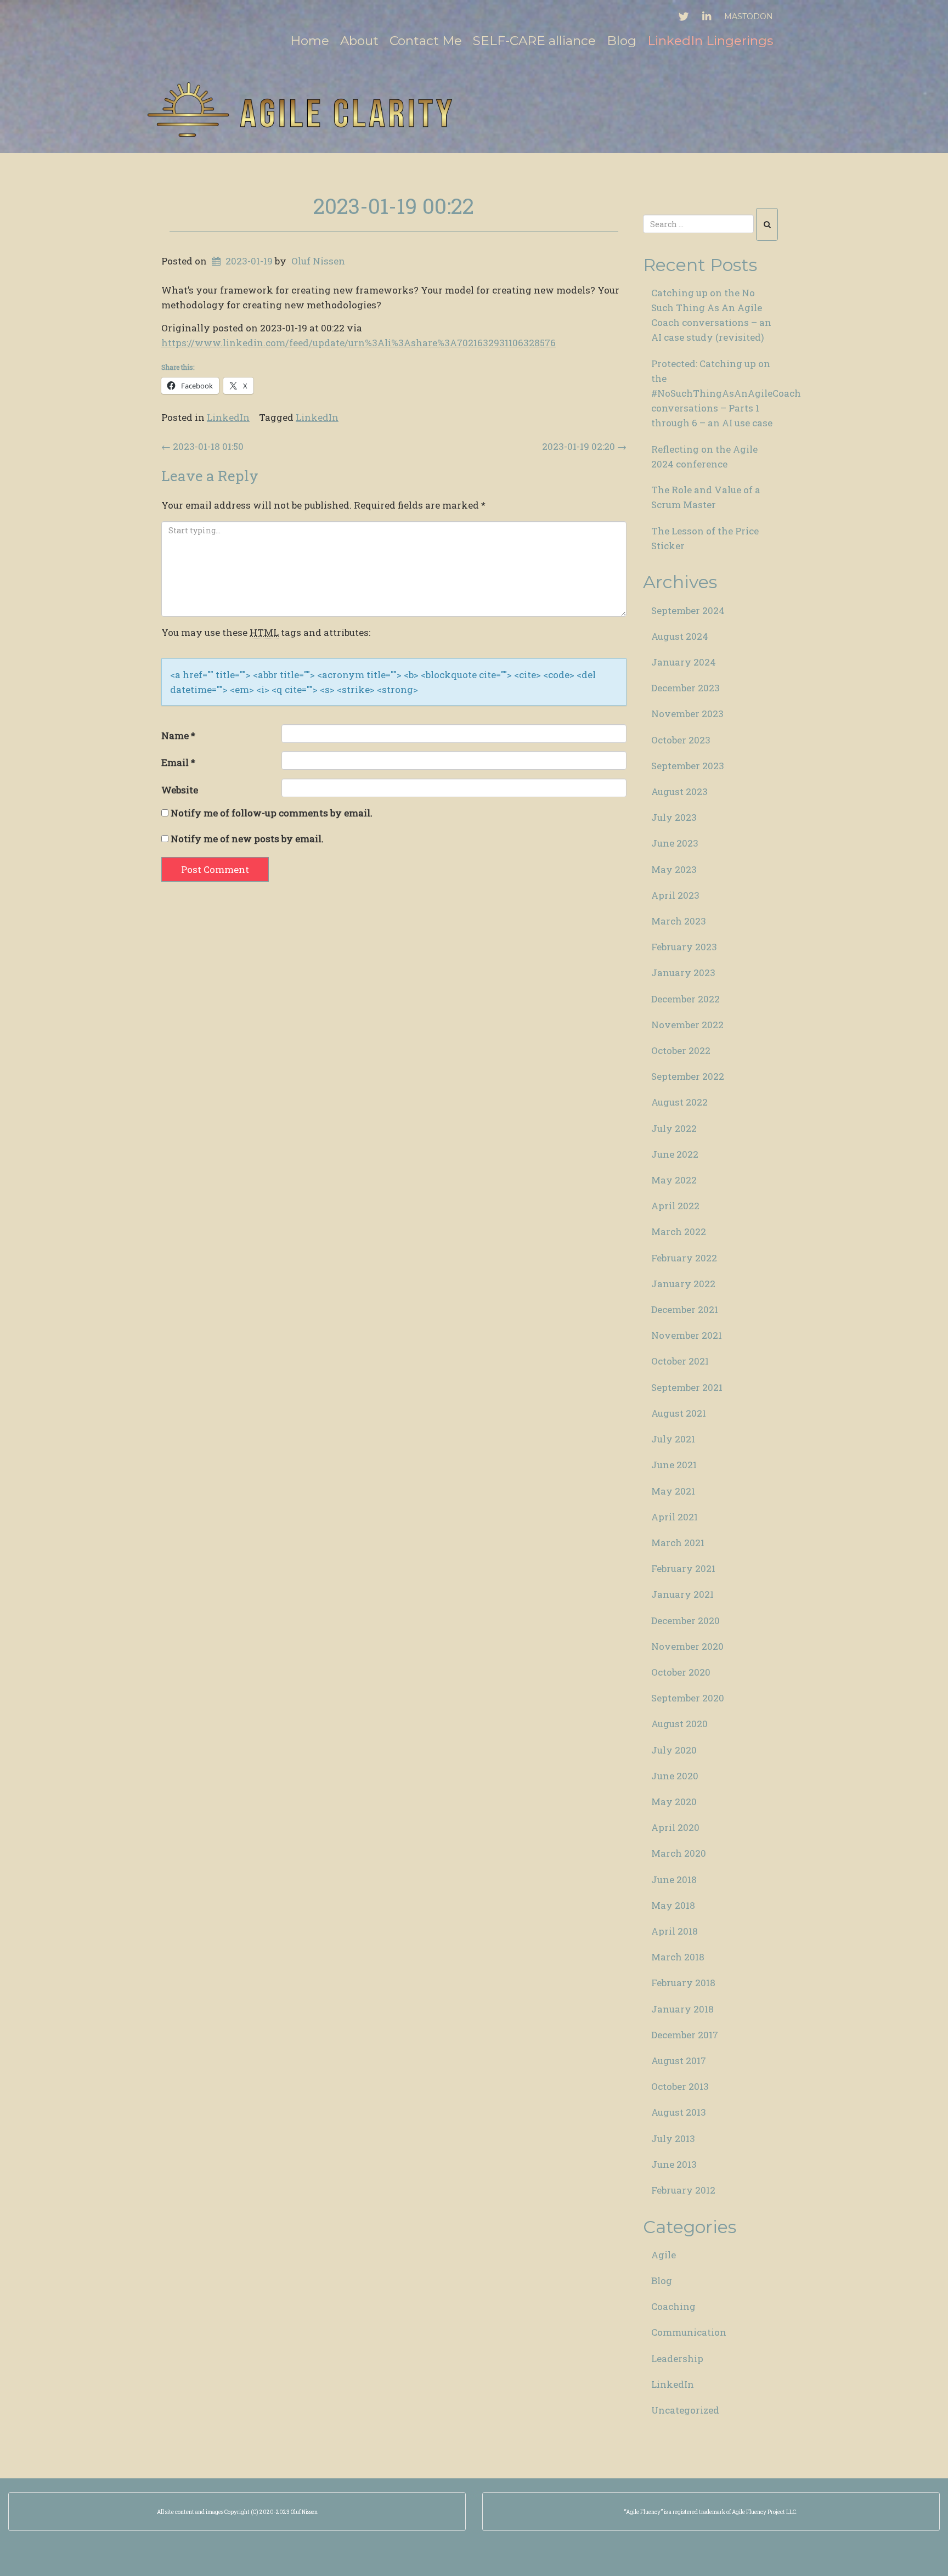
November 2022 (687, 1025)
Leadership (677, 2358)
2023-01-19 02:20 (584, 446)
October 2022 (681, 1050)
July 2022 (674, 1128)
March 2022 (679, 1231)
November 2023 (687, 714)
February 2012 (683, 2190)
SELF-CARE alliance (534, 41)
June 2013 (674, 2164)
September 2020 (688, 1698)
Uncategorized (685, 2410)
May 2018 (673, 1905)
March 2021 (678, 1543)
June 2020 (675, 1776)
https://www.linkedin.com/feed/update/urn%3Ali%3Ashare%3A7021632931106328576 (359, 343)
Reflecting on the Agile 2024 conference (704, 456)
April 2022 (675, 1206)
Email (178, 762)
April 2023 (675, 895)
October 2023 (681, 740)
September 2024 (688, 610)
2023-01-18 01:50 (202, 446)
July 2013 (673, 2138)
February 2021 (683, 1568)
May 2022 (674, 1180)
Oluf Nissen (318, 261)
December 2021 (685, 1309)
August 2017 (679, 2061)
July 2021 (673, 1439)
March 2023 (679, 921)
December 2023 (685, 688)
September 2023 (688, 766)
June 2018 (674, 1879)
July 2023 (674, 817)
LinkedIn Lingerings (710, 41)
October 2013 (680, 2086)
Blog (622, 41)
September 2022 (688, 1076)
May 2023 (674, 869)
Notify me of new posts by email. (247, 839)
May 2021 (673, 1491)
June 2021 (674, 1465)
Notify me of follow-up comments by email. (272, 813)
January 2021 (682, 1594)
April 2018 (675, 1931)
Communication (689, 2332)
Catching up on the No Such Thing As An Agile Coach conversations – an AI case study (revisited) (711, 315)
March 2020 (679, 1853)
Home (310, 41)
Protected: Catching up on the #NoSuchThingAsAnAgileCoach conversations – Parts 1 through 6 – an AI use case (719, 393)
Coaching (673, 2306)
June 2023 (675, 843)
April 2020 (675, 1827)
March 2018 (678, 1957)
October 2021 (680, 1361)
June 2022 (675, 1154)
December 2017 (685, 2035)
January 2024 (684, 662)
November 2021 (687, 1335)
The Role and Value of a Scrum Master (706, 497)
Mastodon (749, 16)
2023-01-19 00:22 (394, 206)
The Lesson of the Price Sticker (705, 538)
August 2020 (679, 1724)
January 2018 (682, 2009)
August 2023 (679, 791)
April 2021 (675, 1517)
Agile (664, 2255)
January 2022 (683, 1284)
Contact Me (426, 41)
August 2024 (680, 636)
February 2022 (684, 1258)
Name (178, 735)
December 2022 (685, 999)
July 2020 (674, 1750)
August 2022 (679, 1102)
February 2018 (683, 1983)
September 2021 (687, 1387)
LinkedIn (228, 417)
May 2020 (674, 1802)
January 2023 (683, 973)
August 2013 (679, 2112)
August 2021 (679, 1413)
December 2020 (685, 1620)
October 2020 (681, 1672)
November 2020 (687, 1646)
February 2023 (684, 947)
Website (180, 790)
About (359, 41)
